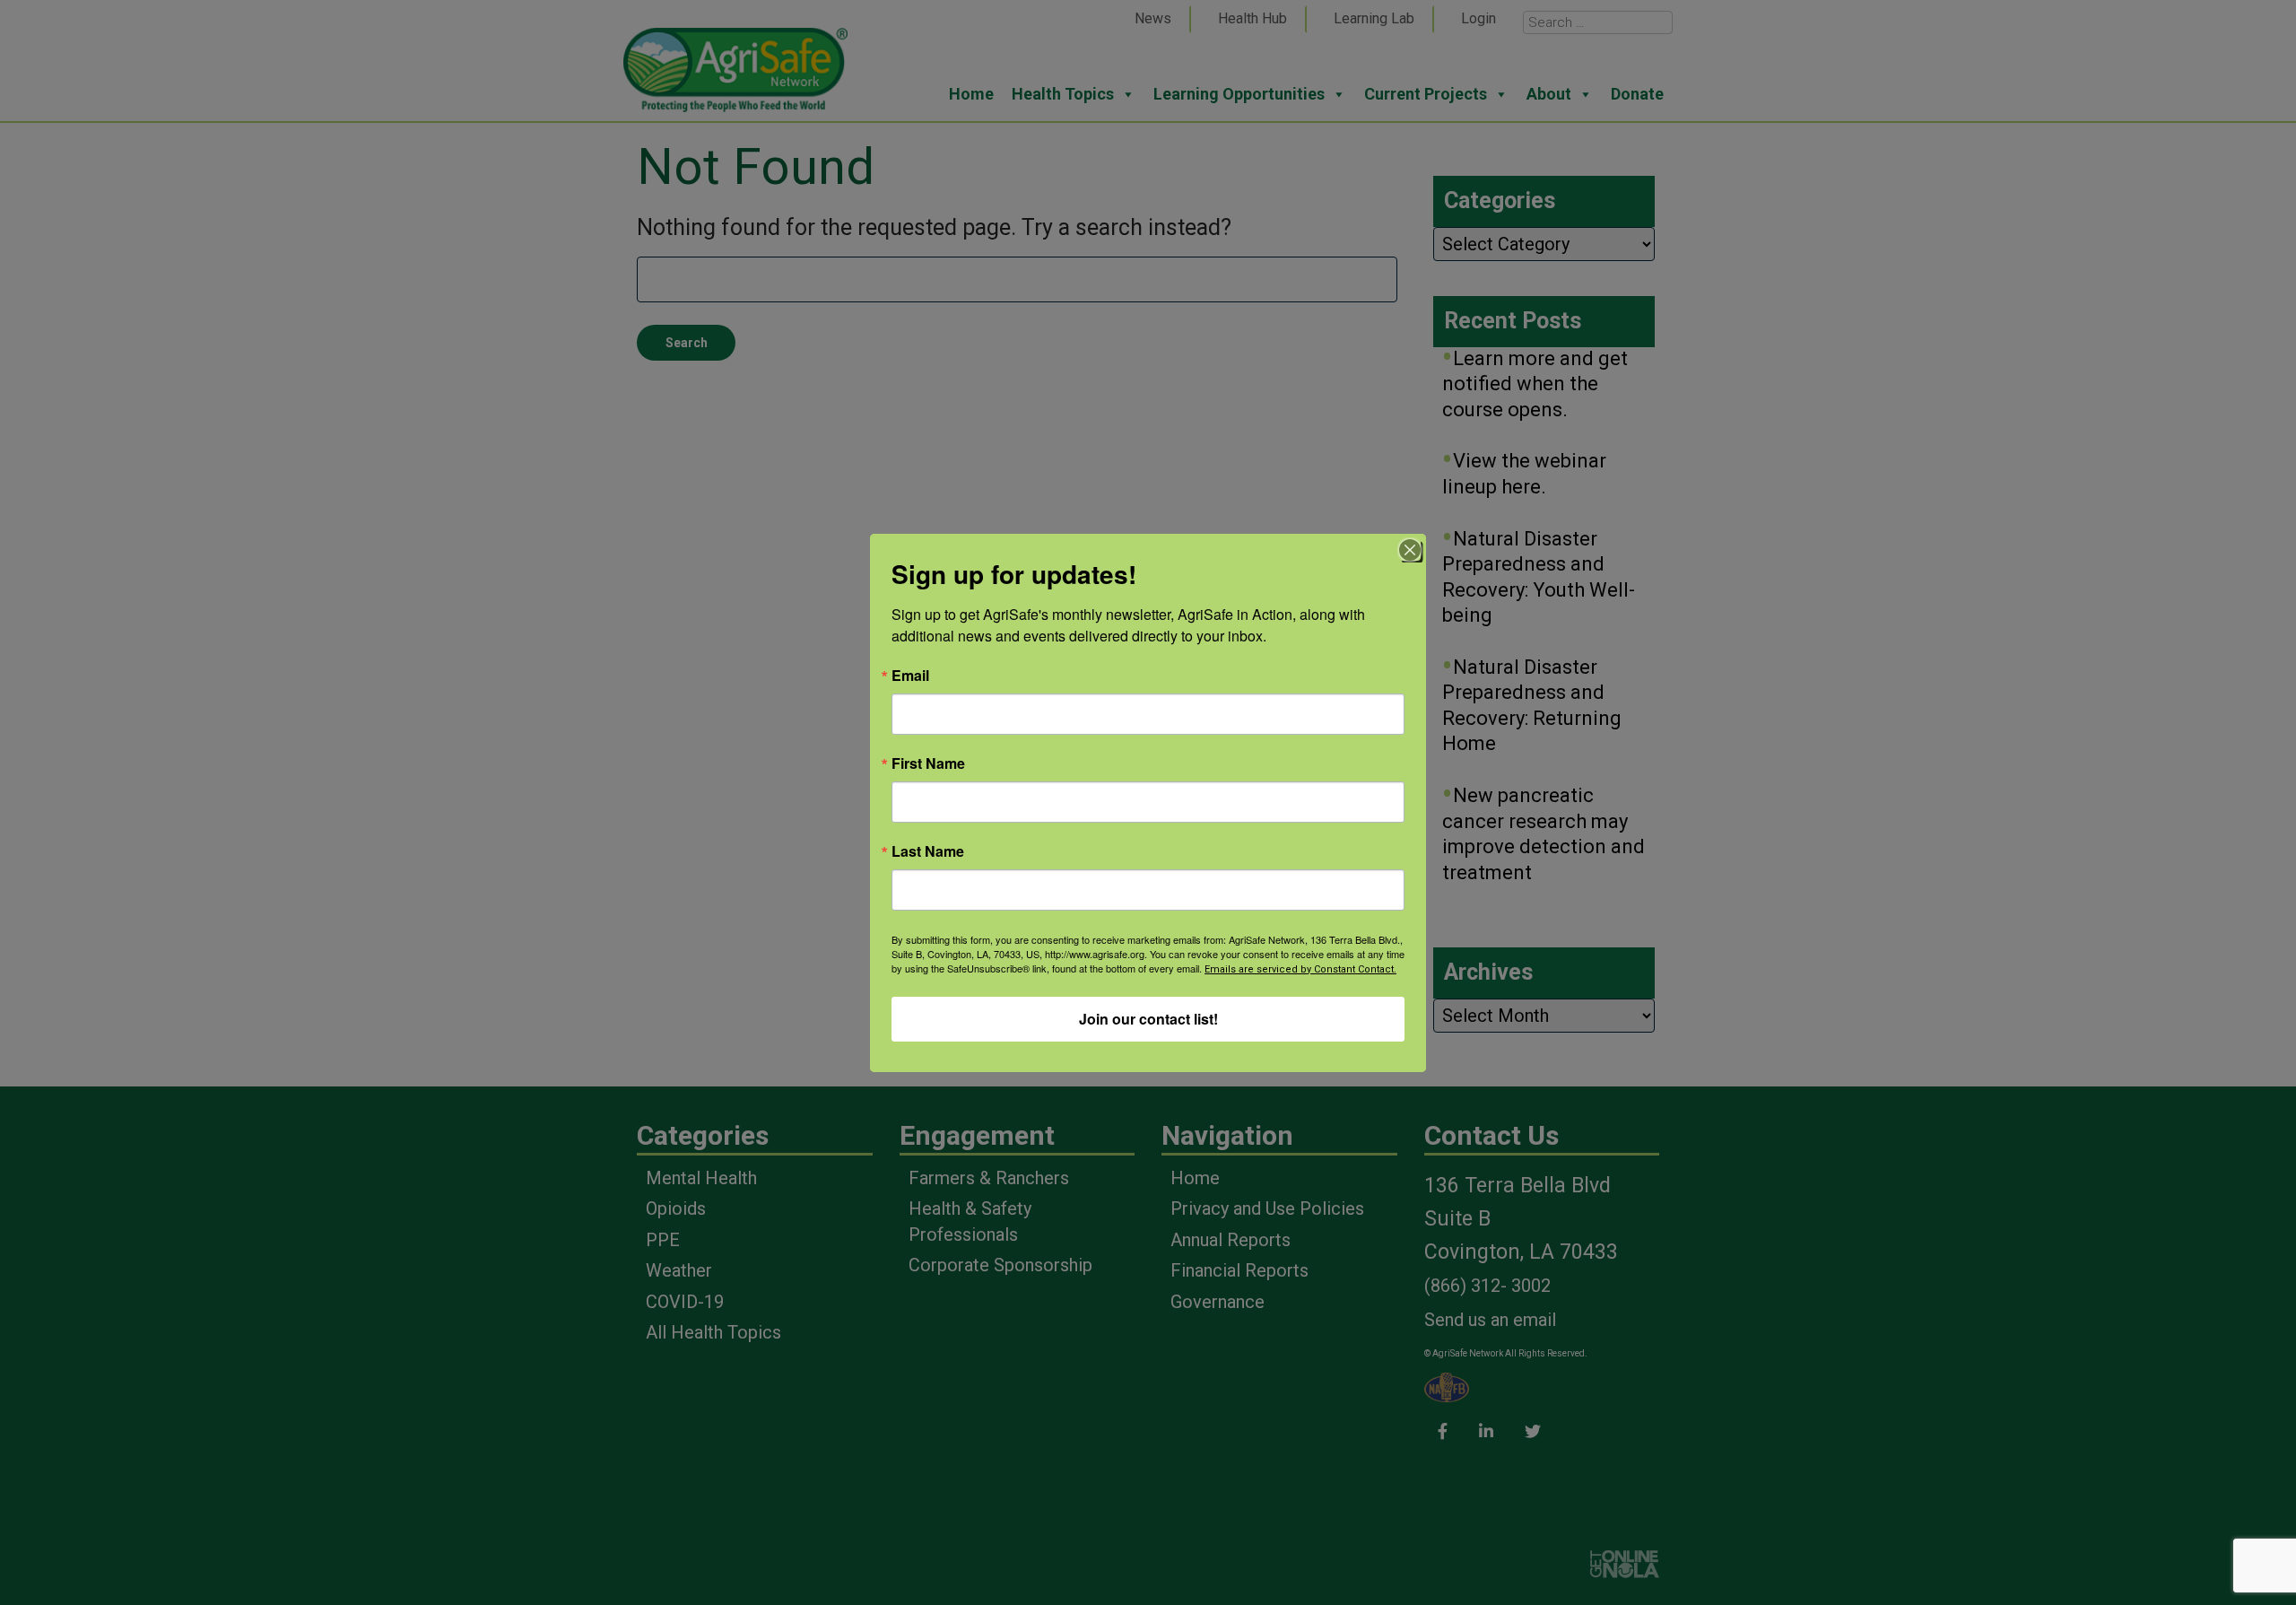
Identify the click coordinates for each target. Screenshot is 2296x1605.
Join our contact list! (1148, 1019)
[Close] (1410, 550)
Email (910, 676)
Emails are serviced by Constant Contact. (1300, 969)
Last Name (928, 851)
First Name (928, 763)
